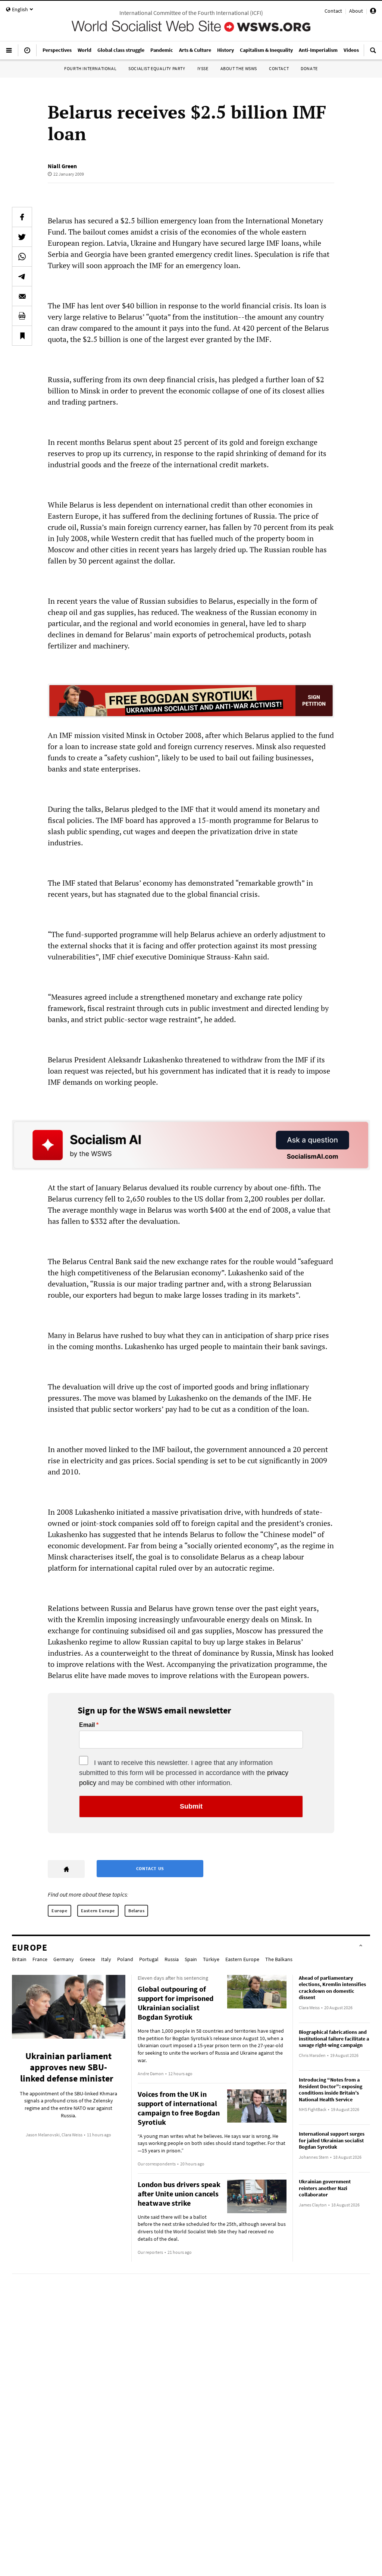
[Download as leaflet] (22, 316)
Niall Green (62, 166)
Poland (125, 1959)
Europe (60, 1911)
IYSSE (203, 68)
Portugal (149, 1959)
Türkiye (211, 1959)
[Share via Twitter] (22, 237)
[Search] (373, 53)
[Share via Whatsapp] (22, 257)
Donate (309, 68)
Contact (333, 11)
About (356, 11)
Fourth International (90, 68)
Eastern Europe (98, 1911)
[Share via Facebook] (22, 217)
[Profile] (373, 12)
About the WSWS (239, 68)
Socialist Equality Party (157, 68)
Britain (19, 1959)
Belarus (136, 1911)
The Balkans (279, 1959)
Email (87, 1725)
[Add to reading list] (22, 336)
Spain (191, 1959)
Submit (191, 1806)
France (40, 1959)
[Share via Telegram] (22, 276)
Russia (172, 1959)
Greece (87, 1959)
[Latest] (27, 53)
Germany (64, 1959)
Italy (106, 1959)
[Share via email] (22, 296)
